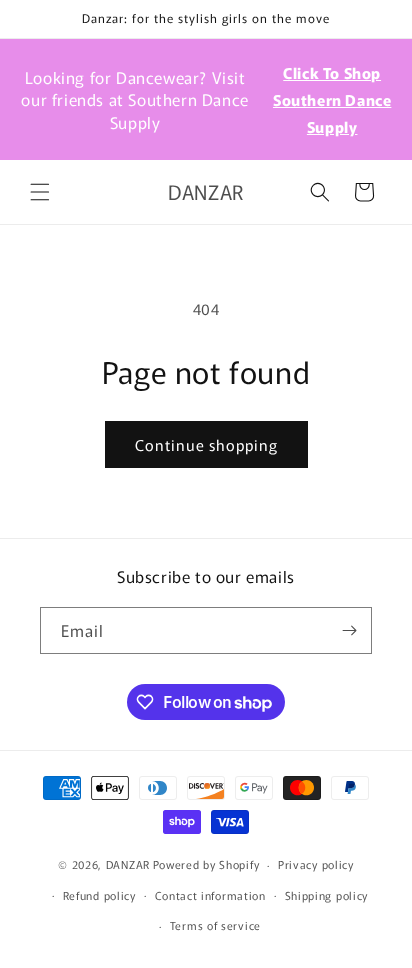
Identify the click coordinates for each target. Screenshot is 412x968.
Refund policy (99, 895)
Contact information (210, 895)
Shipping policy (327, 895)
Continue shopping (206, 444)
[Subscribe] (349, 630)
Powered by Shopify (206, 864)
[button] (40, 192)
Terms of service (215, 925)
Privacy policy (316, 864)
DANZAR (128, 864)
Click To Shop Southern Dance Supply (332, 99)
